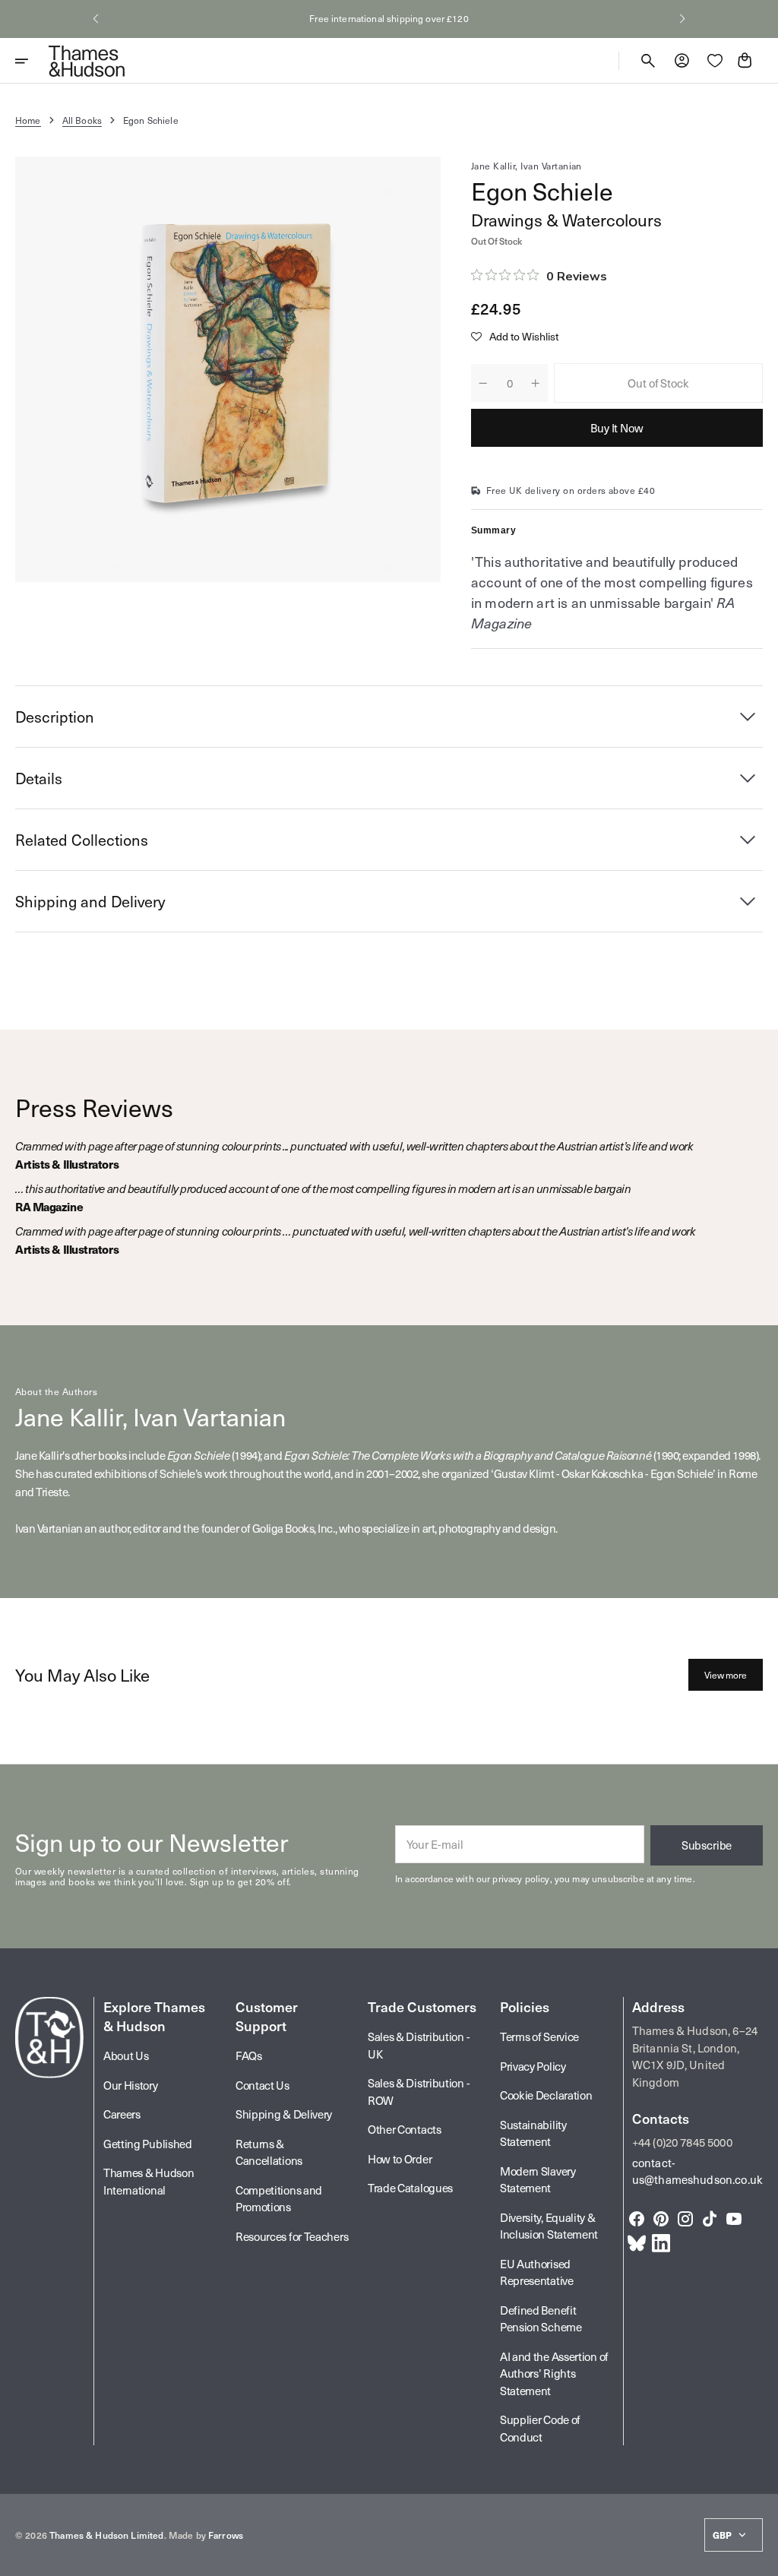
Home (28, 120)
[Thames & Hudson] (87, 61)
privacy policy (521, 1878)
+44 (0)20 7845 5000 (682, 2142)
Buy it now (617, 428)
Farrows (226, 2535)
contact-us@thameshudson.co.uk (697, 2171)
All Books (82, 120)
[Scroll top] (760, 2558)
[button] (96, 19)
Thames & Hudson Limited (106, 2535)
